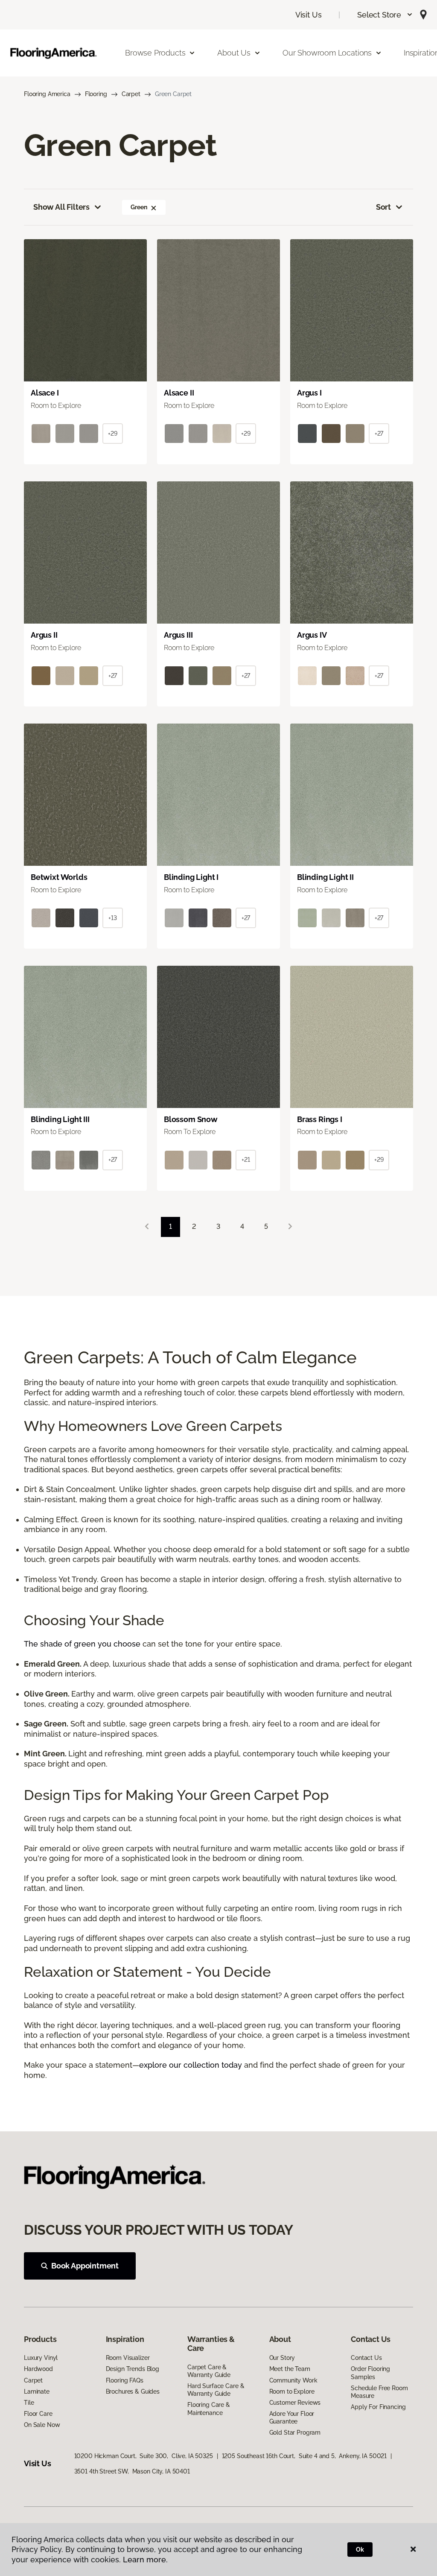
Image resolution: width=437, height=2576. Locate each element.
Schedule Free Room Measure (379, 2392)
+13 (113, 918)
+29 (113, 434)
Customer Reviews (295, 2403)
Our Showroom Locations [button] (327, 53)
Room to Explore (292, 2391)
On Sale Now (42, 2425)
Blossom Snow (191, 1119)
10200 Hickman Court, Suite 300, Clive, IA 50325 (144, 2456)
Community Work (293, 2380)
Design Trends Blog (133, 2369)
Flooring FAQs (125, 2380)
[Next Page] (290, 1227)
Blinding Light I (191, 877)
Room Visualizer (128, 2358)
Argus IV (312, 635)
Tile (29, 2403)
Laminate (37, 2391)
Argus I (309, 393)
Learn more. (145, 2560)
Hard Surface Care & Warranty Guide (216, 2390)
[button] (385, 15)
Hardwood (38, 2369)
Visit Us (309, 15)
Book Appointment (85, 2266)
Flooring (96, 94)
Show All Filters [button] (61, 207)
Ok (360, 2550)
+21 (246, 1160)
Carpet (131, 94)
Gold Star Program (295, 2432)
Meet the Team (290, 2369)
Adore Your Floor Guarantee (292, 2418)
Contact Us (366, 2358)
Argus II (44, 635)
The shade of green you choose (82, 1644)
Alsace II (179, 393)
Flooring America (47, 94)
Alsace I (45, 393)
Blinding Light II (325, 877)
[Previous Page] (147, 1227)
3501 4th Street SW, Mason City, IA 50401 (132, 2471)
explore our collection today (191, 2065)
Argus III (178, 635)
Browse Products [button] (155, 53)
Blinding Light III (60, 1119)
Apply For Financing (378, 2407)
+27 (379, 434)
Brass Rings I (320, 1119)
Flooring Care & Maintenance (209, 2409)
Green (139, 207)
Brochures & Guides (133, 2391)
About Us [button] (234, 53)
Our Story (282, 2358)
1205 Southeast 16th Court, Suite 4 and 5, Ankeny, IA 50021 (304, 2456)
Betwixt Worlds (59, 877)
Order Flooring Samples (370, 2373)
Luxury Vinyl (41, 2358)
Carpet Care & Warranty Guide (209, 2371)
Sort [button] (383, 207)
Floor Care (38, 2414)
